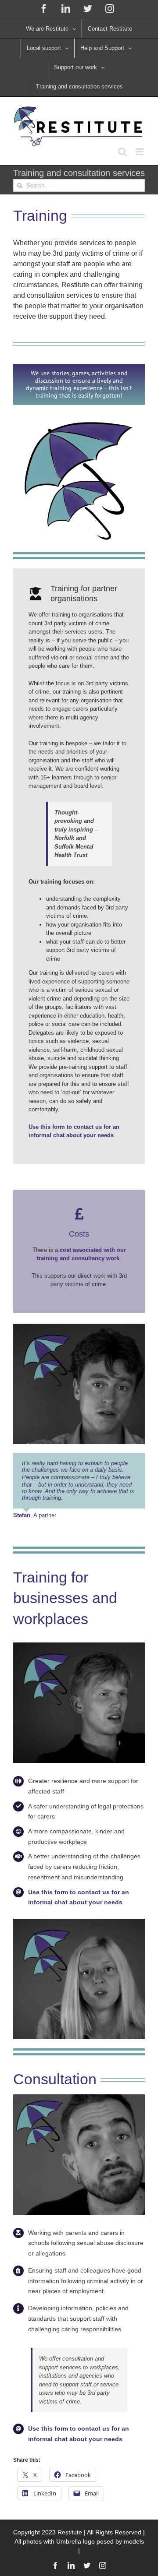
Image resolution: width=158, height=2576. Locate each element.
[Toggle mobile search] (122, 152)
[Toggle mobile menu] (140, 152)
